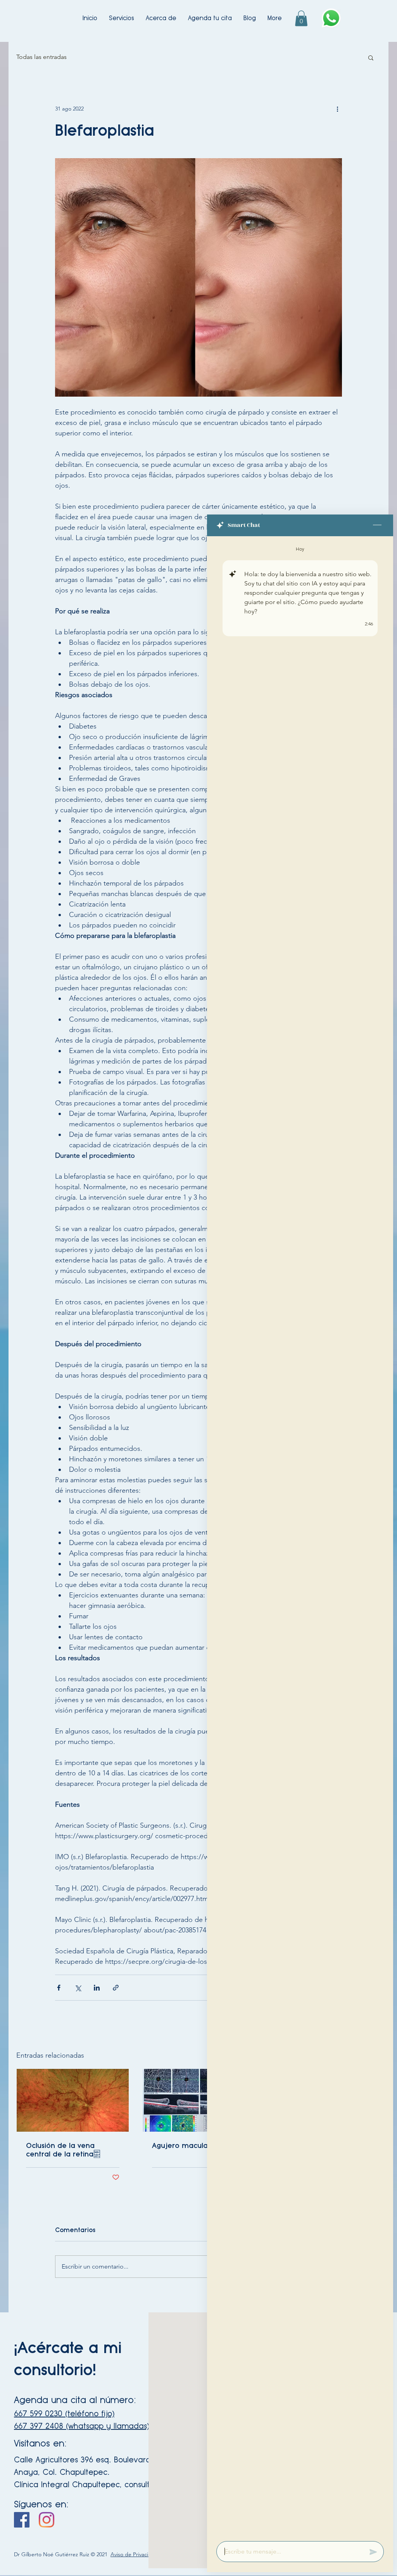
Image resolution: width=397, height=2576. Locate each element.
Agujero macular (181, 2145)
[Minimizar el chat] (377, 525)
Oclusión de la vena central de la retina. (63, 2150)
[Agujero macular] (199, 2100)
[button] (301, 18)
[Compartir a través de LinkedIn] (97, 1988)
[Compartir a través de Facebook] (59, 1988)
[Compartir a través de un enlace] (116, 1988)
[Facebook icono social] (22, 2520)
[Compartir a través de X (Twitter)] (78, 1988)
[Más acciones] (337, 109)
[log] (300, 1536)
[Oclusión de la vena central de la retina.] (73, 2100)
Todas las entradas (41, 57)
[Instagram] (47, 2520)
